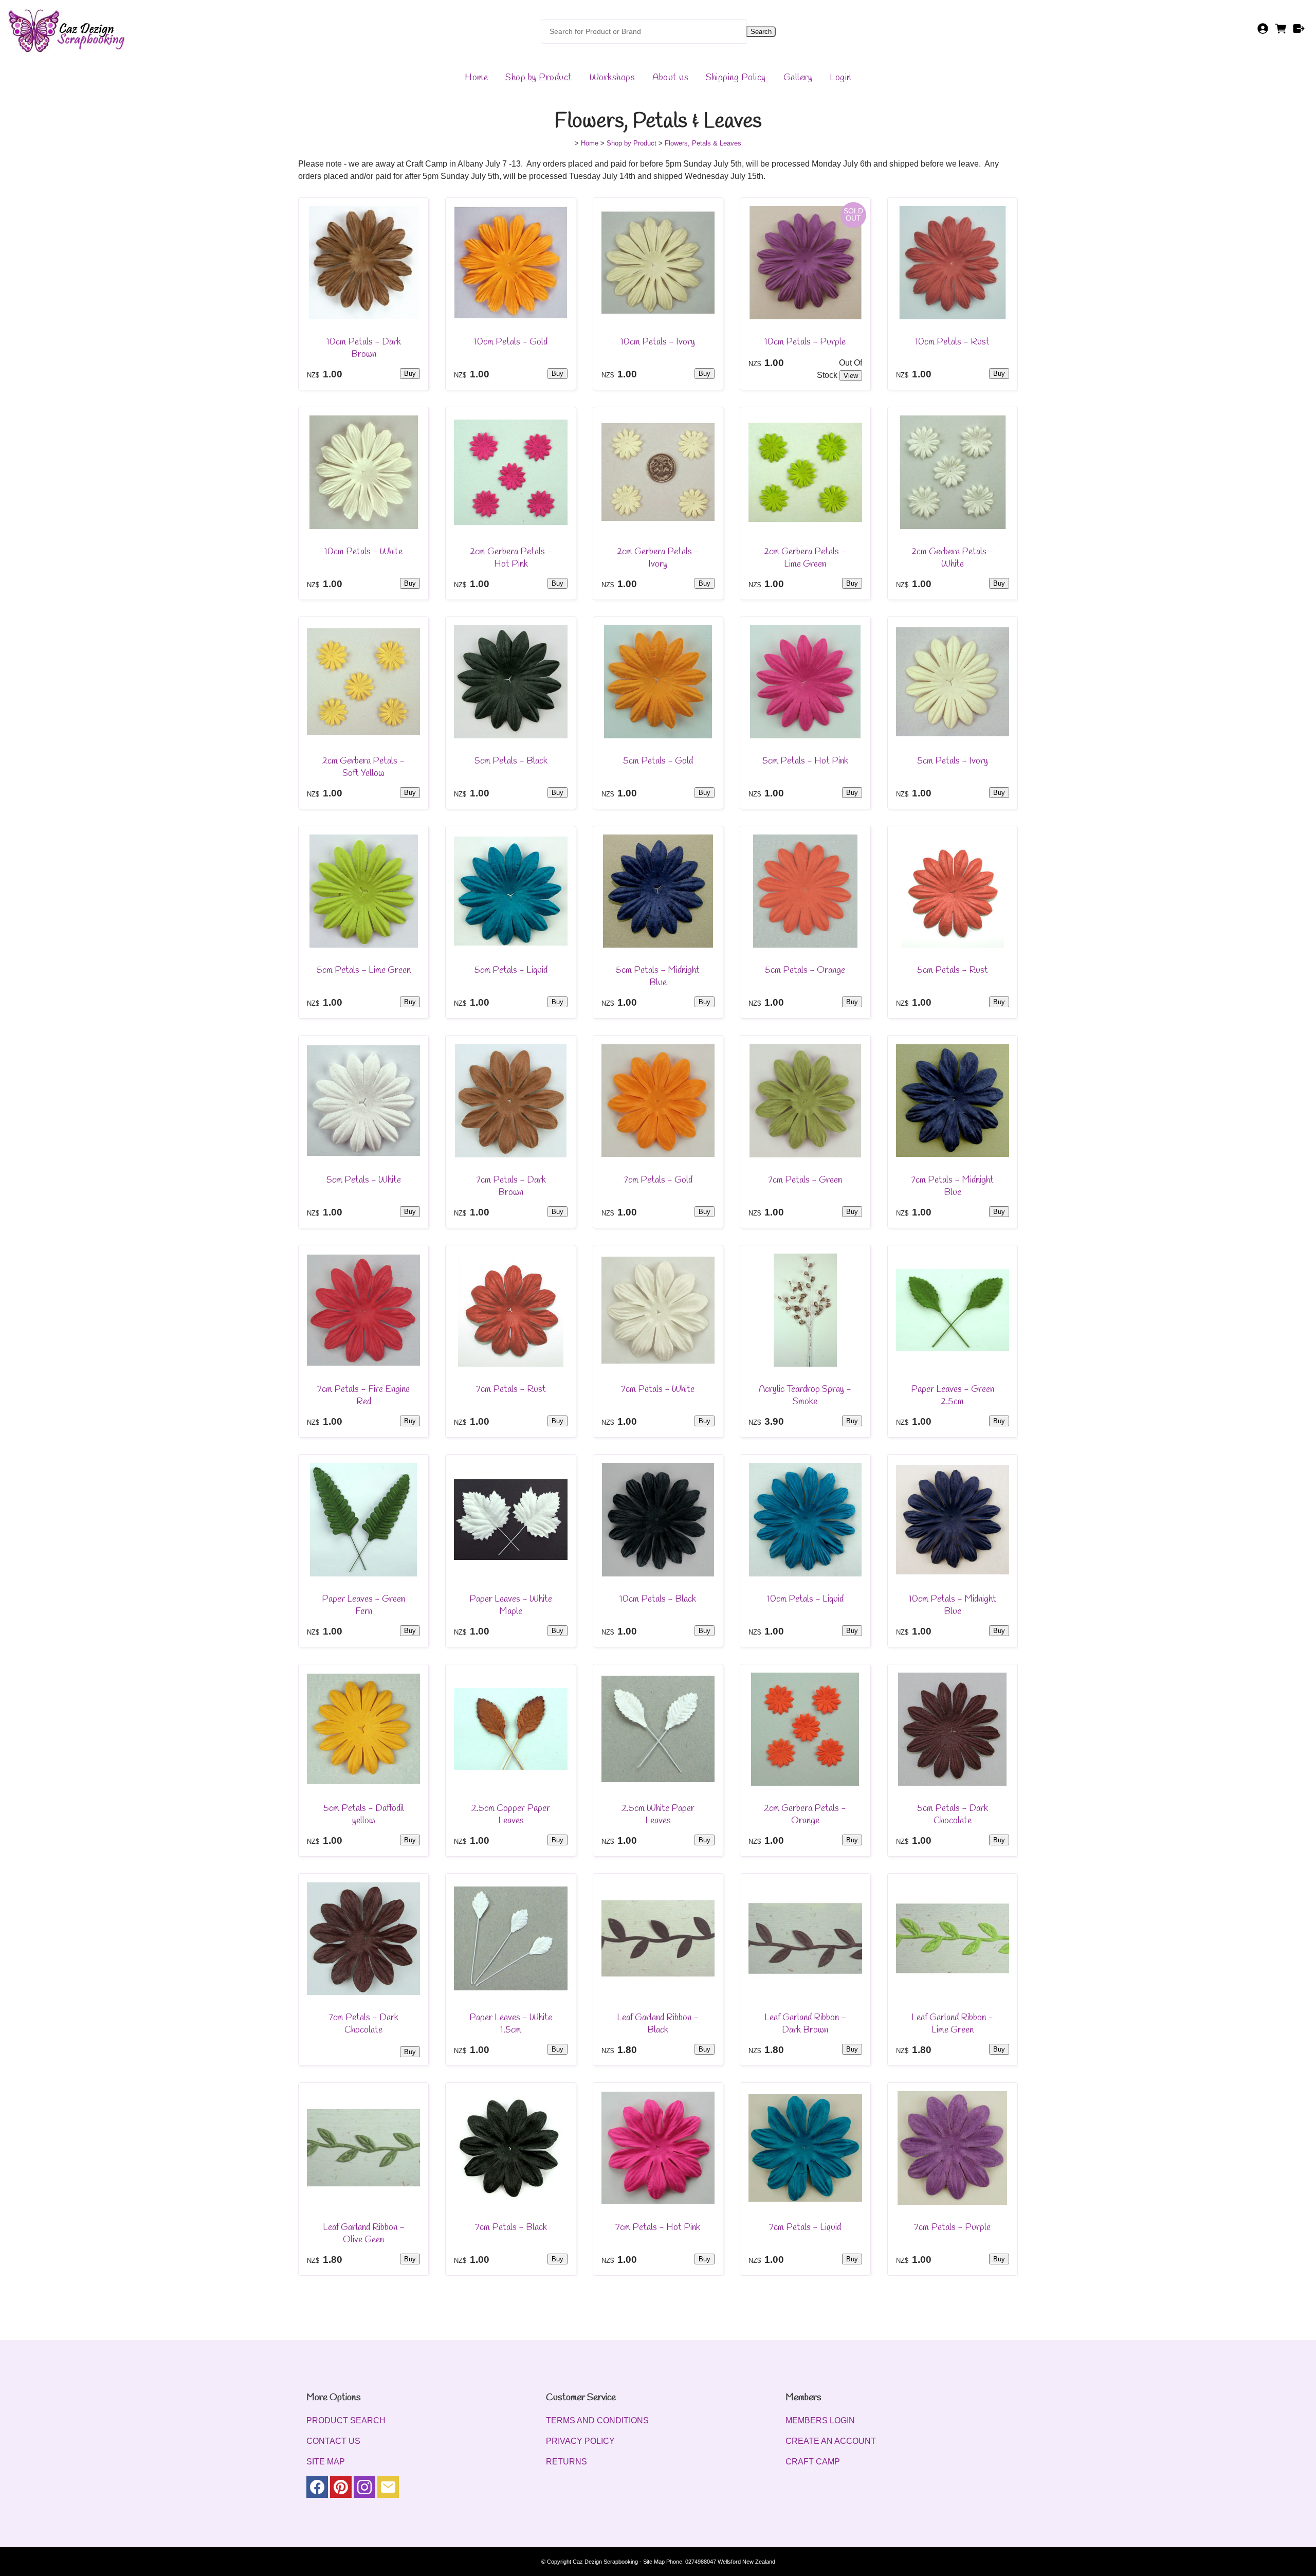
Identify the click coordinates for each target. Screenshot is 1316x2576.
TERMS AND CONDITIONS (597, 2420)
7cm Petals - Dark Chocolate (363, 2024)
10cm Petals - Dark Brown (364, 348)
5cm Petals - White (364, 1180)
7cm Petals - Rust (511, 1389)
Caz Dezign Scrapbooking (605, 2562)
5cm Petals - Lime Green (364, 970)
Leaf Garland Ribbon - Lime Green (952, 2024)
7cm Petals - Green (805, 1180)
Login (840, 78)
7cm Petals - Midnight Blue (952, 1186)
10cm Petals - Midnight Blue (953, 1605)
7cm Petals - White (658, 1389)
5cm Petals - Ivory (953, 761)
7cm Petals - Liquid (805, 2227)
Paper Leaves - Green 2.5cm (953, 1395)
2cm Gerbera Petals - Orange (805, 1815)
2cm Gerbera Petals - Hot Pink (511, 558)
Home (476, 78)
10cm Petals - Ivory (658, 342)
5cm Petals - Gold (658, 761)
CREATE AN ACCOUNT (831, 2441)
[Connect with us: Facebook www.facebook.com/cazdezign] (317, 2489)
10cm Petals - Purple (805, 342)
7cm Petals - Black (511, 2227)
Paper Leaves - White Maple (511, 1605)
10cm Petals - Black (658, 1599)
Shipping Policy (736, 78)
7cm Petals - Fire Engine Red (363, 1395)
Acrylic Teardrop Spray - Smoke (805, 1395)
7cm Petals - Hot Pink (658, 2227)
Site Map (654, 2562)
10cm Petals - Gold (511, 342)
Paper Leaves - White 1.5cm (511, 2024)
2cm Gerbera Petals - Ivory (658, 558)
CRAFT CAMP (813, 2462)
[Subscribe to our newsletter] (388, 2489)
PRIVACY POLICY (580, 2441)
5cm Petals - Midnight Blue (658, 976)
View (851, 376)
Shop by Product (539, 78)
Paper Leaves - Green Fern (363, 1605)
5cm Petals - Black (511, 761)
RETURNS (566, 2462)
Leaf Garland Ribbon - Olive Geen (364, 2234)
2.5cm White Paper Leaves (658, 1815)
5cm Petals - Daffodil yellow (364, 1815)
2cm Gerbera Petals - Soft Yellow (363, 767)
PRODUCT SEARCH (346, 2420)
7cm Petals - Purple (952, 2227)
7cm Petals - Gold (658, 1180)
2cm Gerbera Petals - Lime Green (805, 558)
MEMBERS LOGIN (820, 2420)
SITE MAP (326, 2462)
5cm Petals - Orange (805, 970)
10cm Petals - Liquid (805, 1599)
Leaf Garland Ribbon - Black (658, 2024)
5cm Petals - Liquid (511, 970)
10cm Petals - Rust (952, 342)
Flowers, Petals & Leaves (703, 143)
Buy (410, 374)
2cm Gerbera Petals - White (953, 558)
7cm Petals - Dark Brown (511, 1186)
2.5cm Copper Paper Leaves (511, 1815)
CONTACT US (333, 2441)
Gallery (798, 78)
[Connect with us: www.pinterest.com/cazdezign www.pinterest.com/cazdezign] (341, 2489)
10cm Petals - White (363, 552)
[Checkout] (1299, 32)
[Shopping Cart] (1281, 32)
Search (761, 32)
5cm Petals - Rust (953, 970)
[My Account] (1263, 32)
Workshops (613, 78)
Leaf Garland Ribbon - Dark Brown (805, 2024)
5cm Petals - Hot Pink (805, 761)
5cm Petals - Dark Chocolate (953, 1815)
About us (670, 78)
